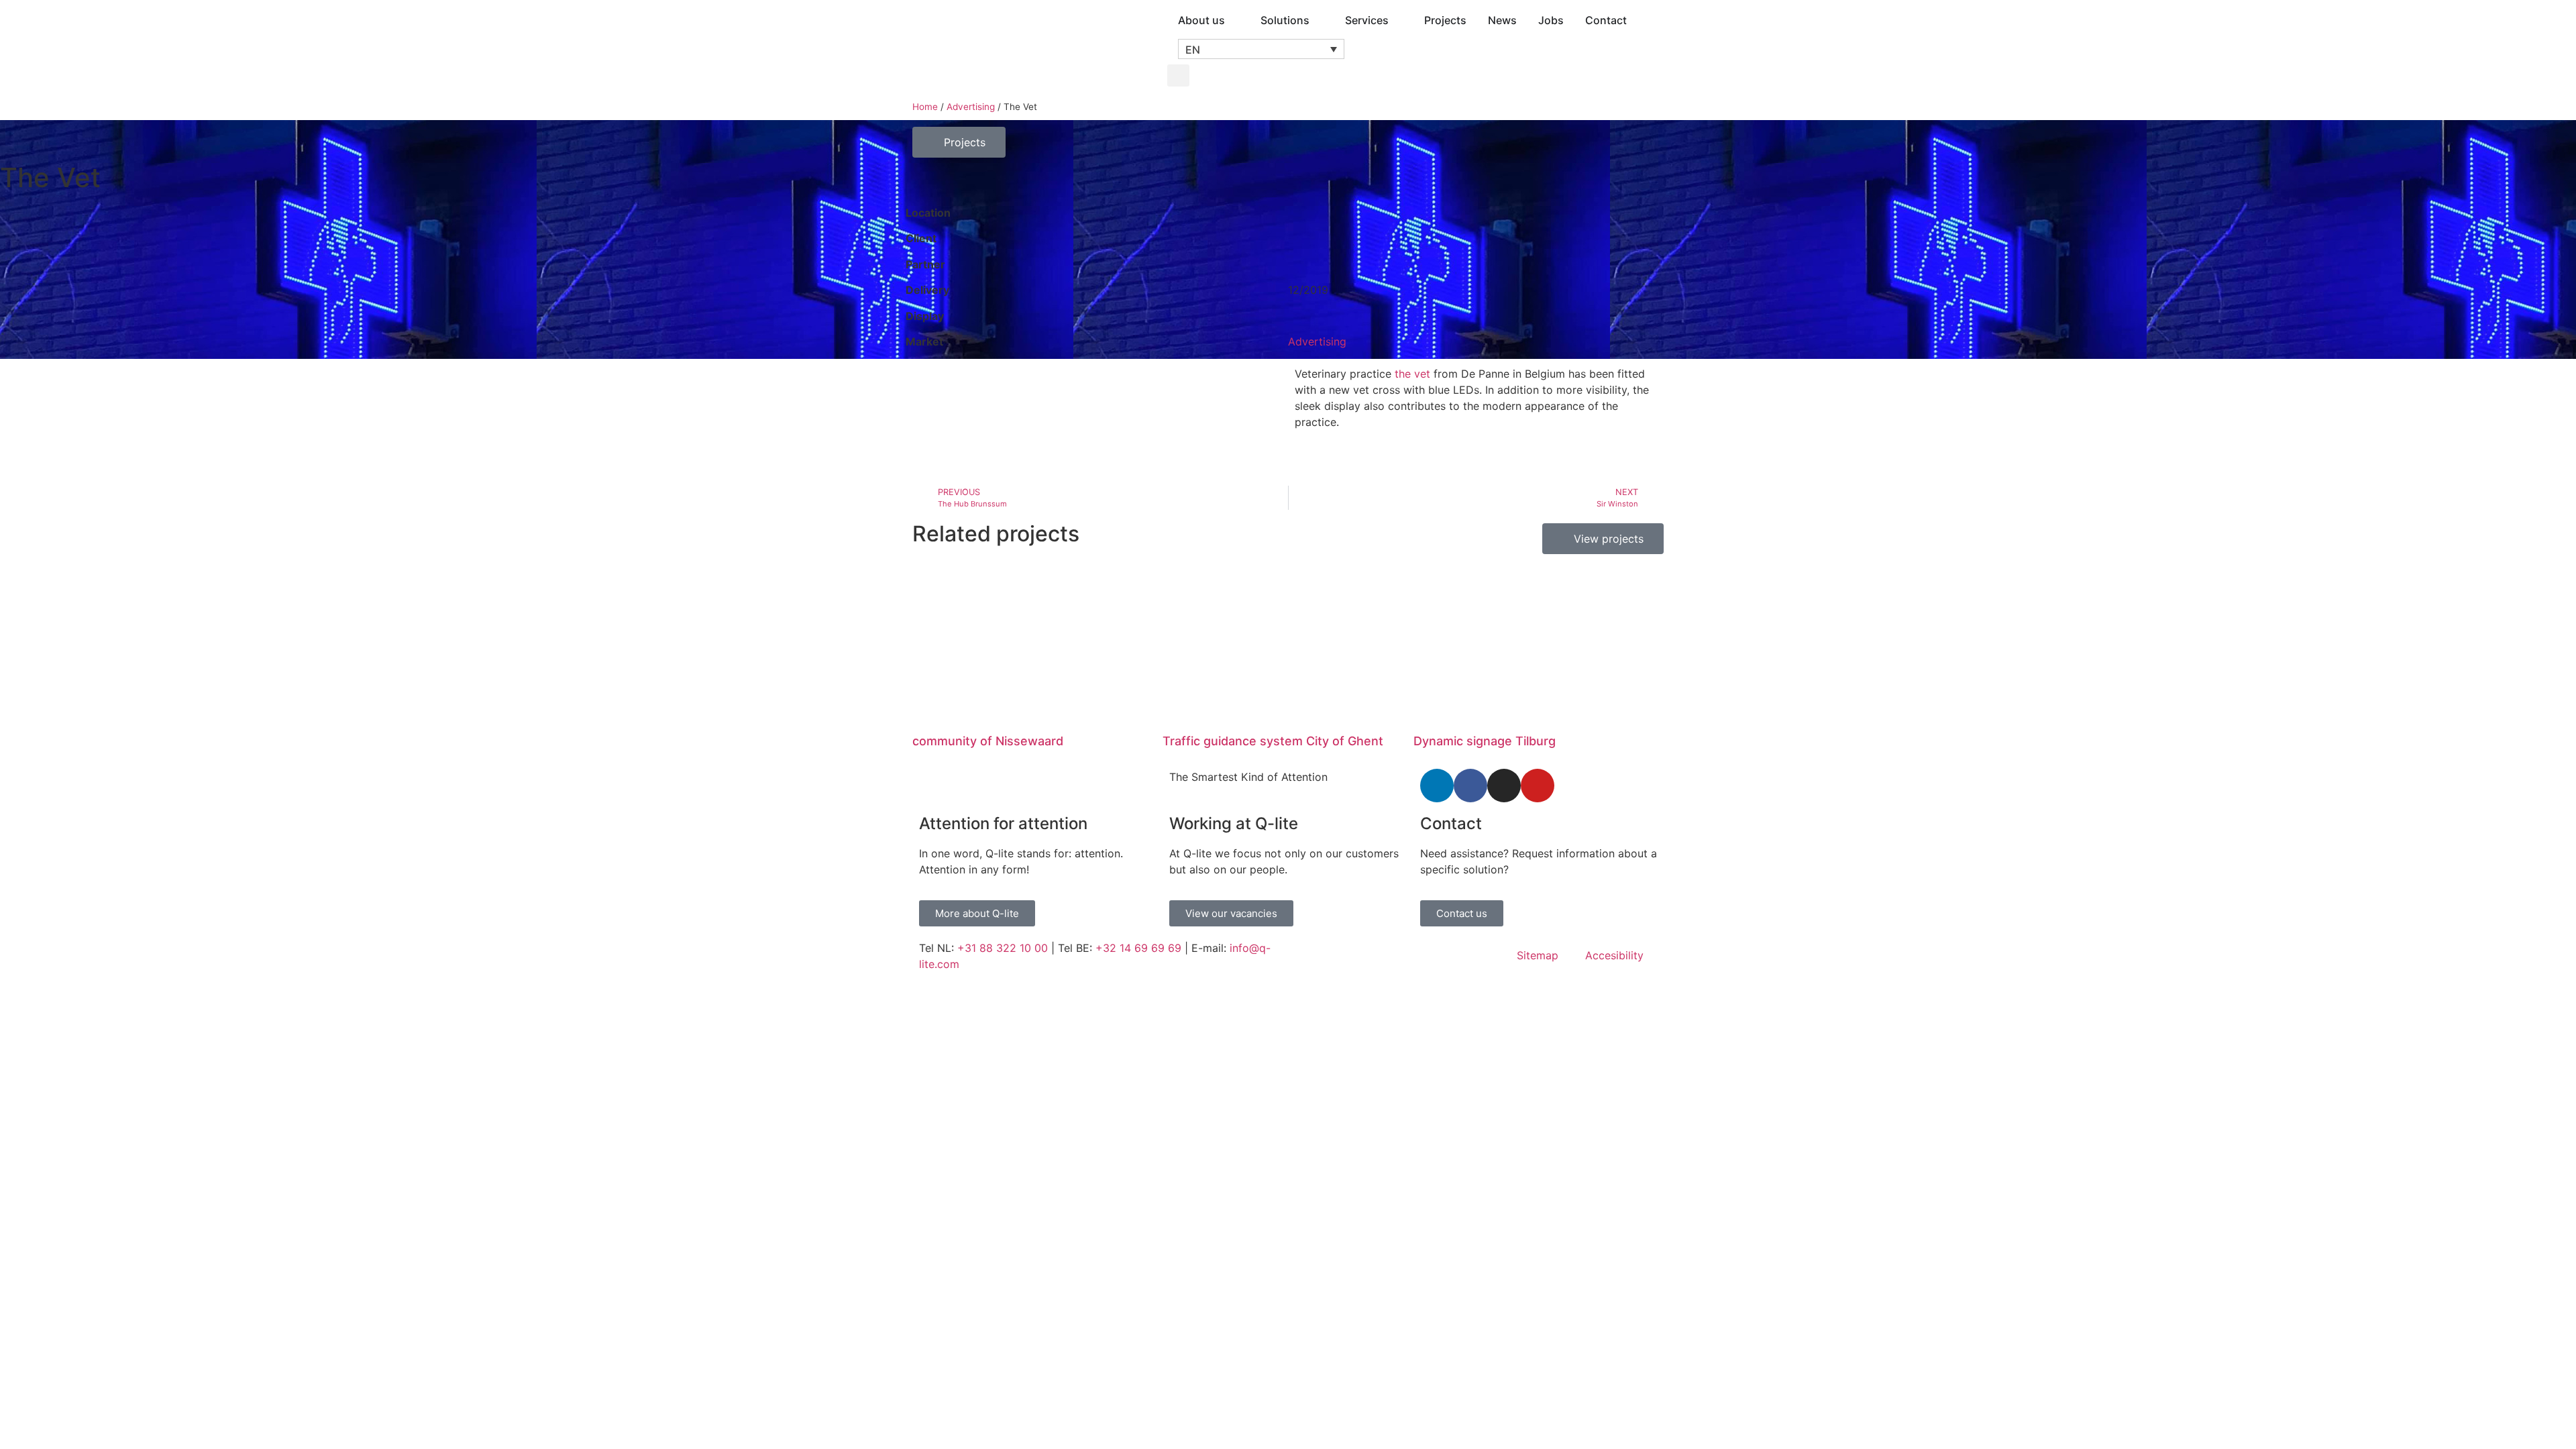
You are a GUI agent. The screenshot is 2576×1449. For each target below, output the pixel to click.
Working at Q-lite (1234, 823)
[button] (1261, 49)
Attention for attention (1003, 823)
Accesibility (1614, 955)
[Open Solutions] (1318, 20)
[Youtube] (1538, 786)
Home (925, 107)
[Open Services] (1397, 20)
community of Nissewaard (988, 741)
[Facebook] (1470, 786)
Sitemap (1538, 955)
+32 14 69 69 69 (1138, 948)
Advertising (971, 107)
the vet (1412, 374)
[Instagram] (1504, 786)
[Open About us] (1234, 20)
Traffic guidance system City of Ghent (1273, 741)
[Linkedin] (1437, 786)
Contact (1451, 823)
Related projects (996, 534)
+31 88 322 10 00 (1003, 948)
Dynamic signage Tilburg (1485, 741)
